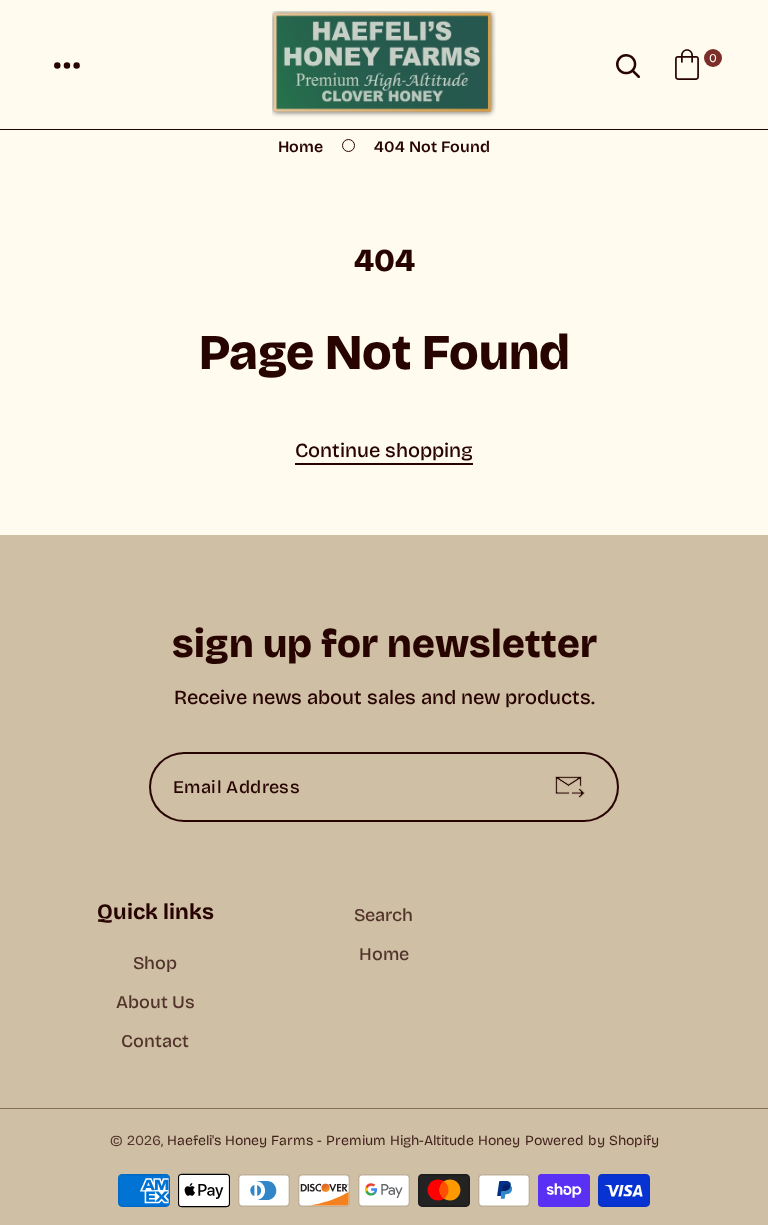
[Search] (628, 65)
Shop (155, 963)
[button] (67, 65)
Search (383, 915)
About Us (155, 1002)
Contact (155, 1041)
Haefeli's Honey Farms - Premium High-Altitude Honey (343, 1140)
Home (300, 146)
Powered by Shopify (592, 1140)
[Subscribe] (570, 787)
